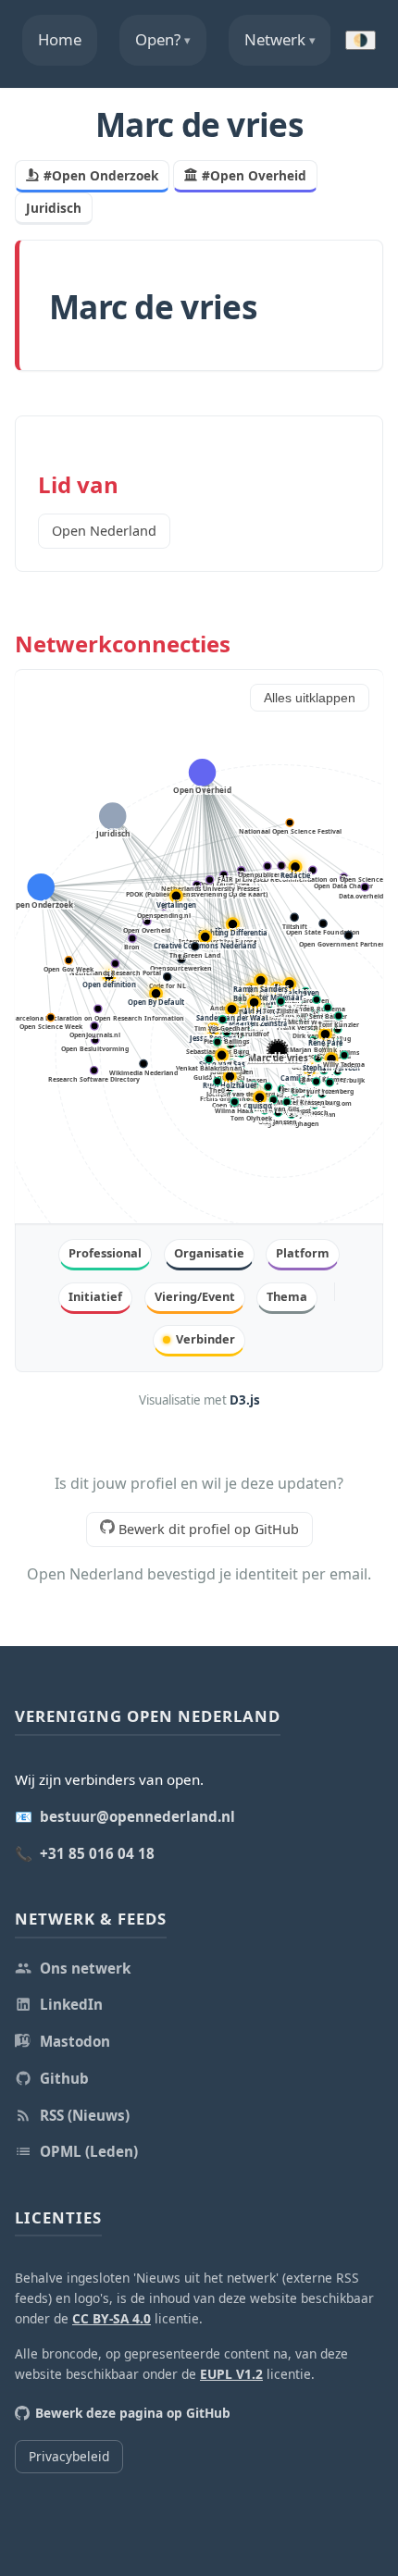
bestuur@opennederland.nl (137, 1816)
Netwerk (280, 39)
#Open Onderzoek (101, 175)
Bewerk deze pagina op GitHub (133, 2413)
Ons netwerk (85, 1968)
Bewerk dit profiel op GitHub (207, 1529)
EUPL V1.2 (231, 2374)
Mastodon (75, 2041)
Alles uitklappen (310, 698)
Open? (163, 39)
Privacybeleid (69, 2456)
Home (60, 39)
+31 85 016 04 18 (97, 1853)
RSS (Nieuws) (85, 2115)
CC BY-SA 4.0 (112, 2318)
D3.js (245, 1400)
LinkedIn (71, 2004)
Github (64, 2078)
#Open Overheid (254, 175)
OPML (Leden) (89, 2151)
